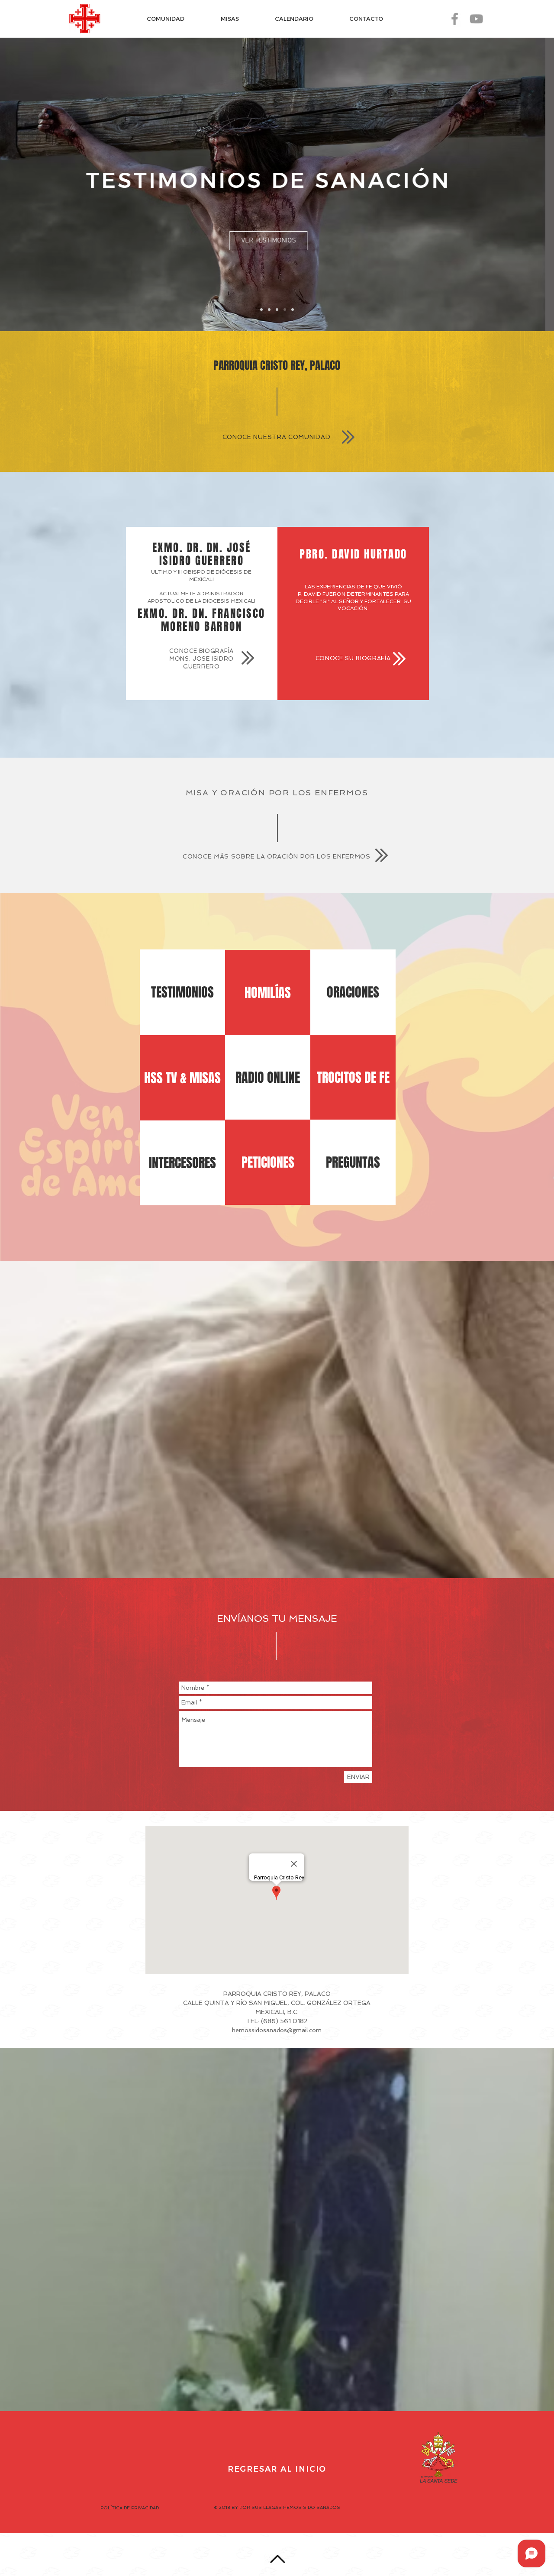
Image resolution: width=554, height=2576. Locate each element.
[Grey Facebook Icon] (455, 19)
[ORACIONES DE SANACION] (261, 310)
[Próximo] (507, 184)
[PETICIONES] (285, 310)
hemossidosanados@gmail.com (277, 2030)
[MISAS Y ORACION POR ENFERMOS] (269, 310)
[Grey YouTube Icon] (476, 19)
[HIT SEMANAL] (293, 310)
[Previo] (47, 184)
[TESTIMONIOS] (277, 310)
